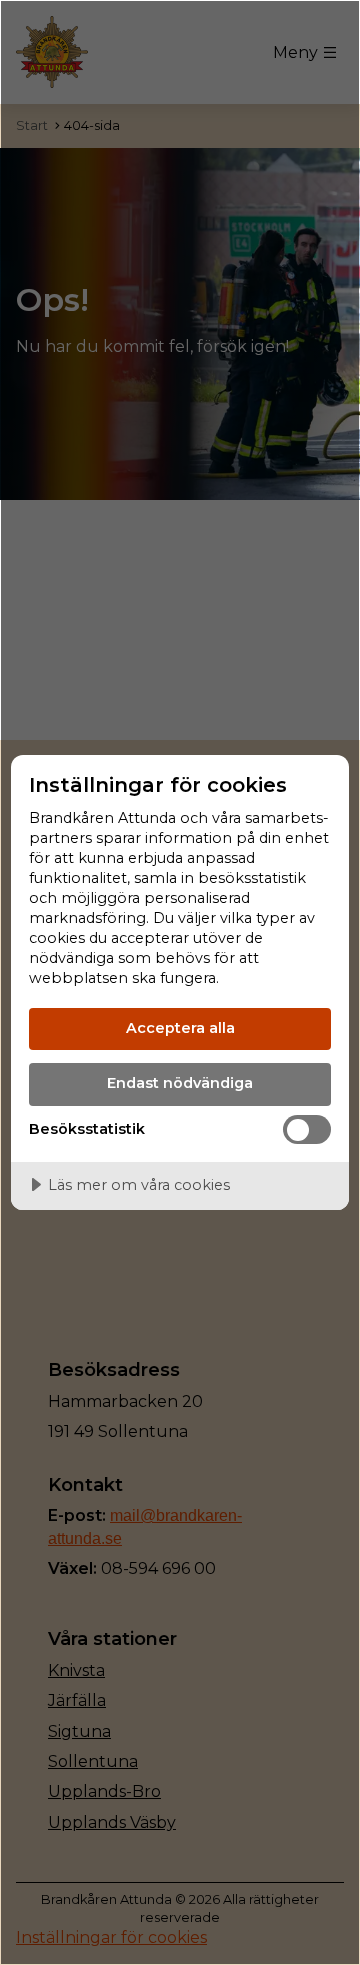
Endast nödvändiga (180, 1083)
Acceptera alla (180, 1028)
